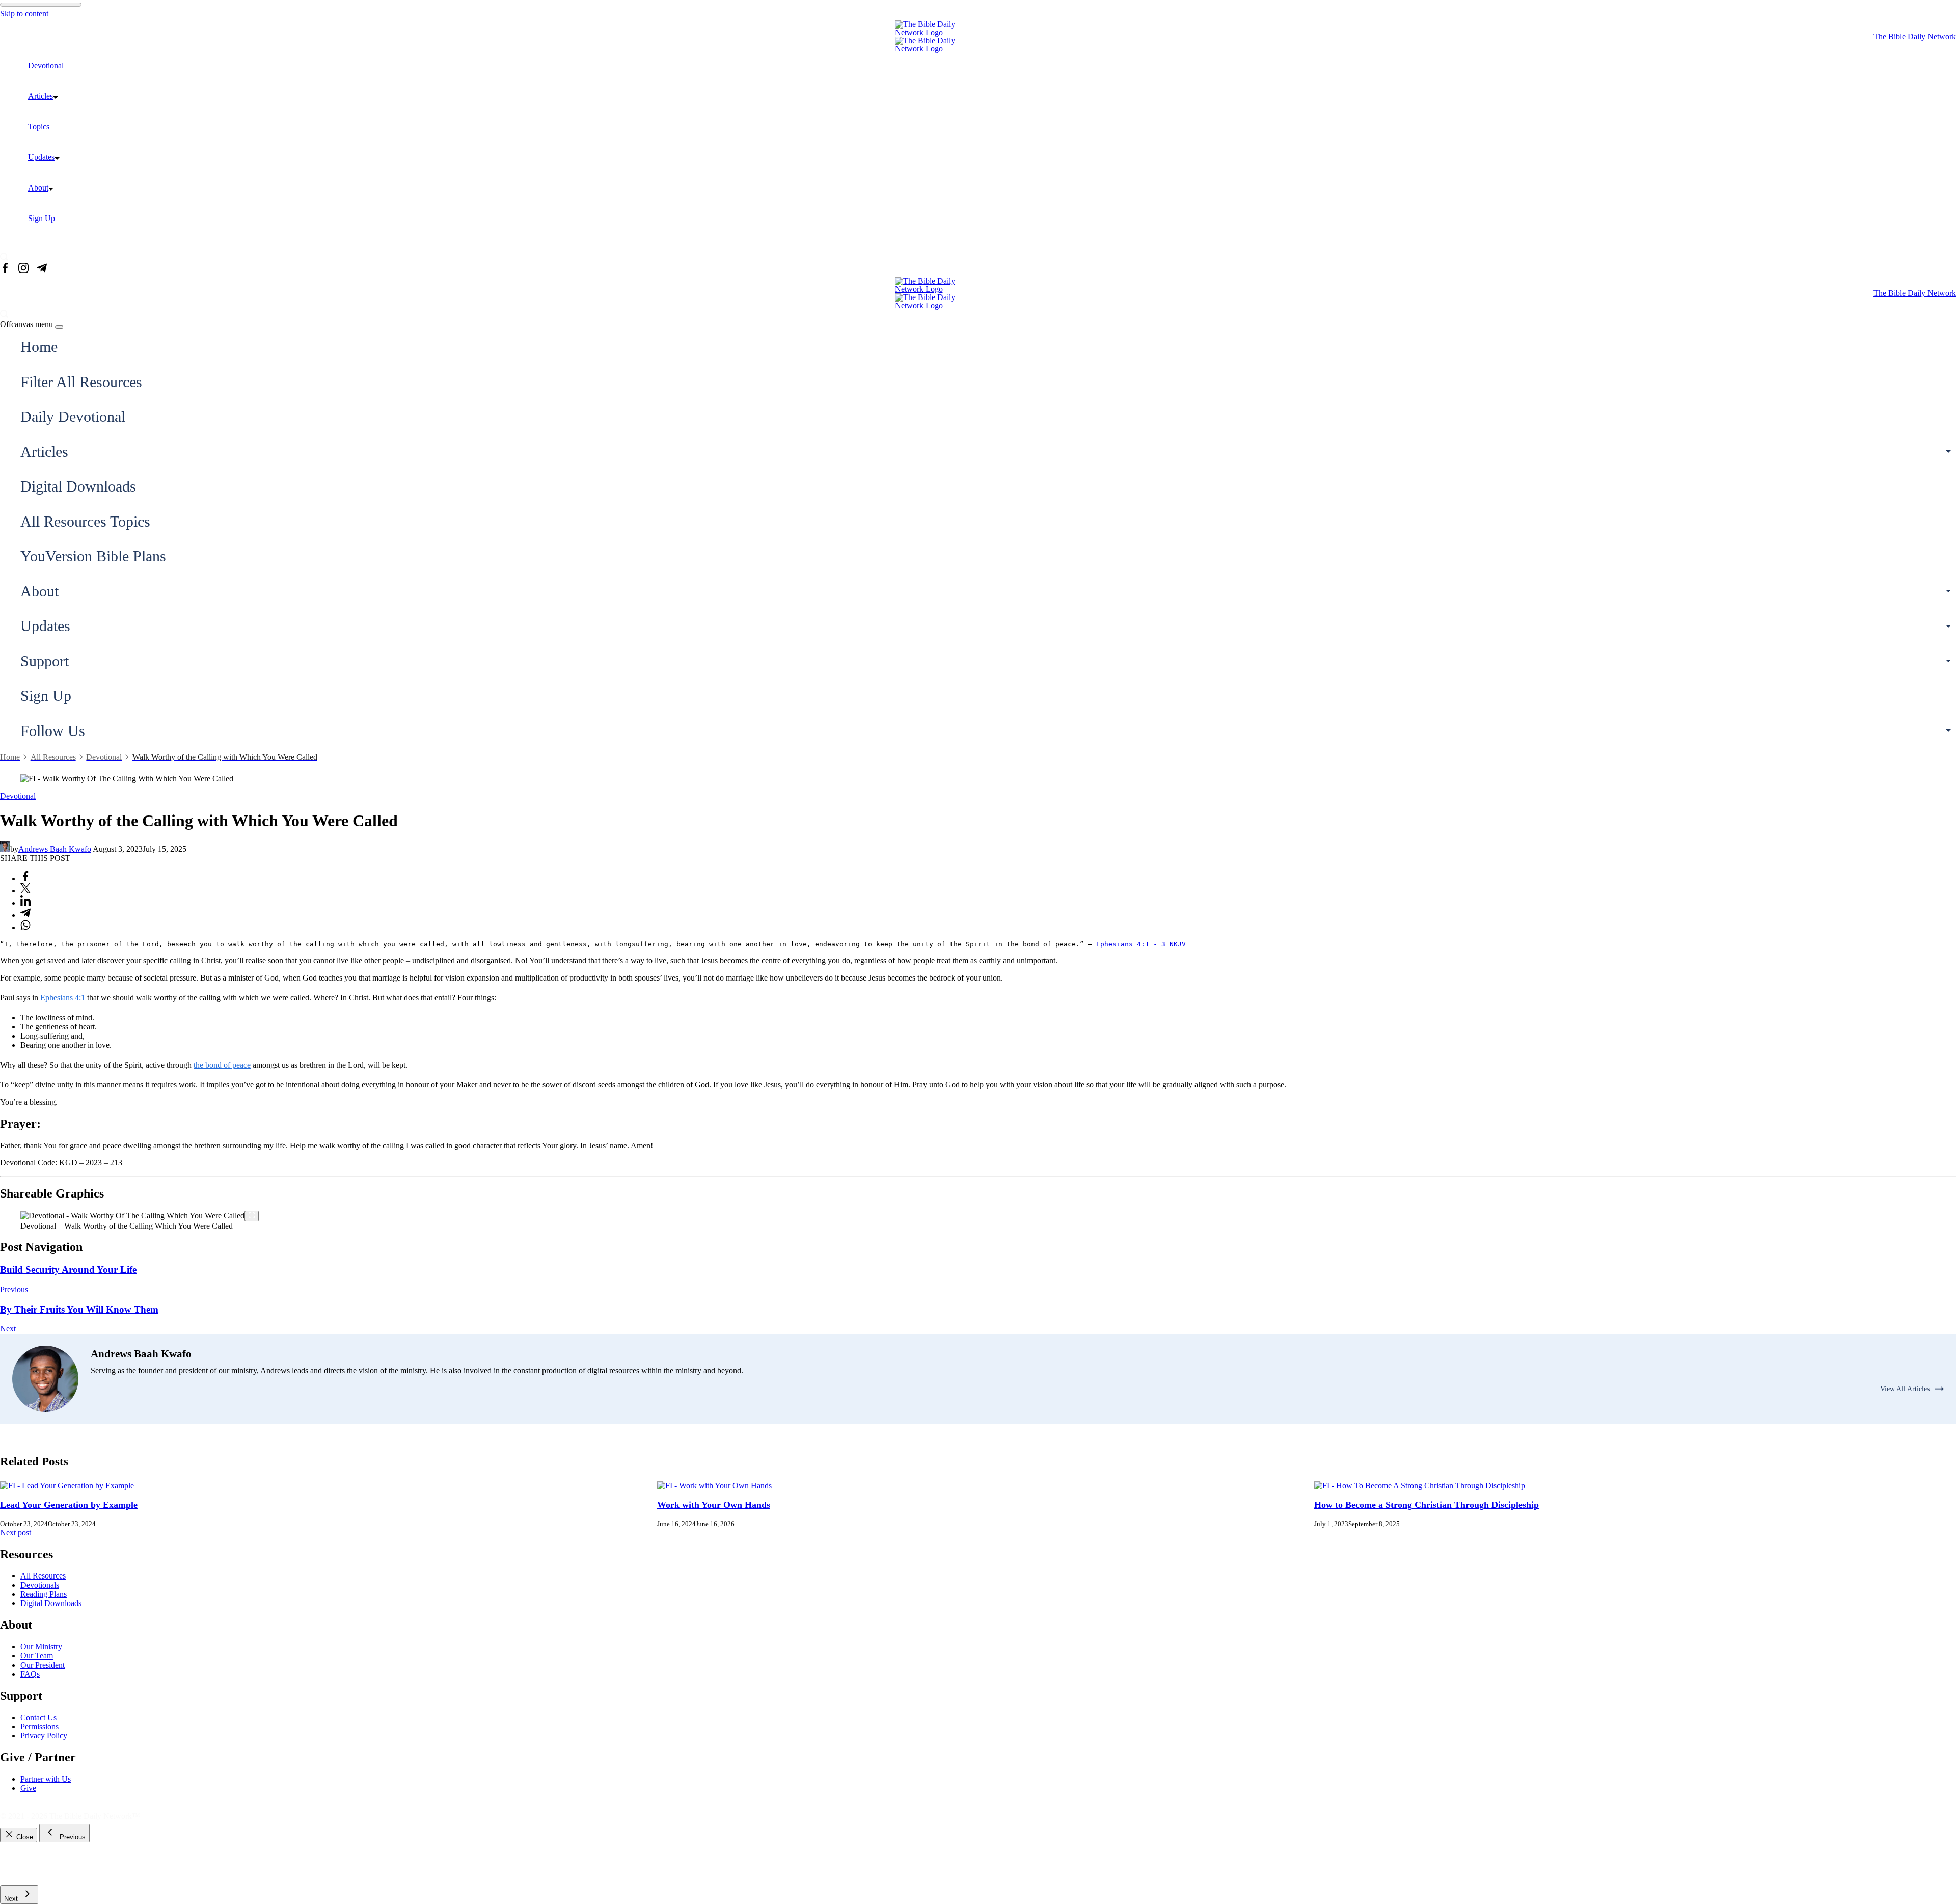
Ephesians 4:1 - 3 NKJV (1141, 944)
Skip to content (24, 13)
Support (45, 661)
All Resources (43, 1576)
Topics (39, 127)
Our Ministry (41, 1647)
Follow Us (53, 731)
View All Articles (1905, 1389)
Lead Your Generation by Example (69, 1505)
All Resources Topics (85, 521)
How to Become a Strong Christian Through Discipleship (1427, 1505)
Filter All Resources (81, 382)
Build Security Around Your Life (68, 1270)
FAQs (30, 1674)
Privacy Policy (44, 1736)
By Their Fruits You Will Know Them (79, 1309)
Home (39, 347)
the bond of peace (222, 1065)
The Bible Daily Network (1915, 36)
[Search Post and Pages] (8, 257)
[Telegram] (42, 269)
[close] (59, 327)
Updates (41, 157)
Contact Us (38, 1717)
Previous (14, 1289)
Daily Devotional (73, 416)
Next (8, 1329)
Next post (16, 1532)
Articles (40, 96)
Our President (43, 1665)
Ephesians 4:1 (63, 998)
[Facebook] (5, 269)
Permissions (39, 1726)
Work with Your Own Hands (714, 1505)
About (38, 188)
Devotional (46, 65)
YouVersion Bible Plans (93, 556)
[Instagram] (23, 269)
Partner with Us (46, 1779)
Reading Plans (44, 1594)
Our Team (37, 1656)
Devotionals (40, 1585)
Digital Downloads (78, 486)
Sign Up (42, 218)
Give (28, 1788)
